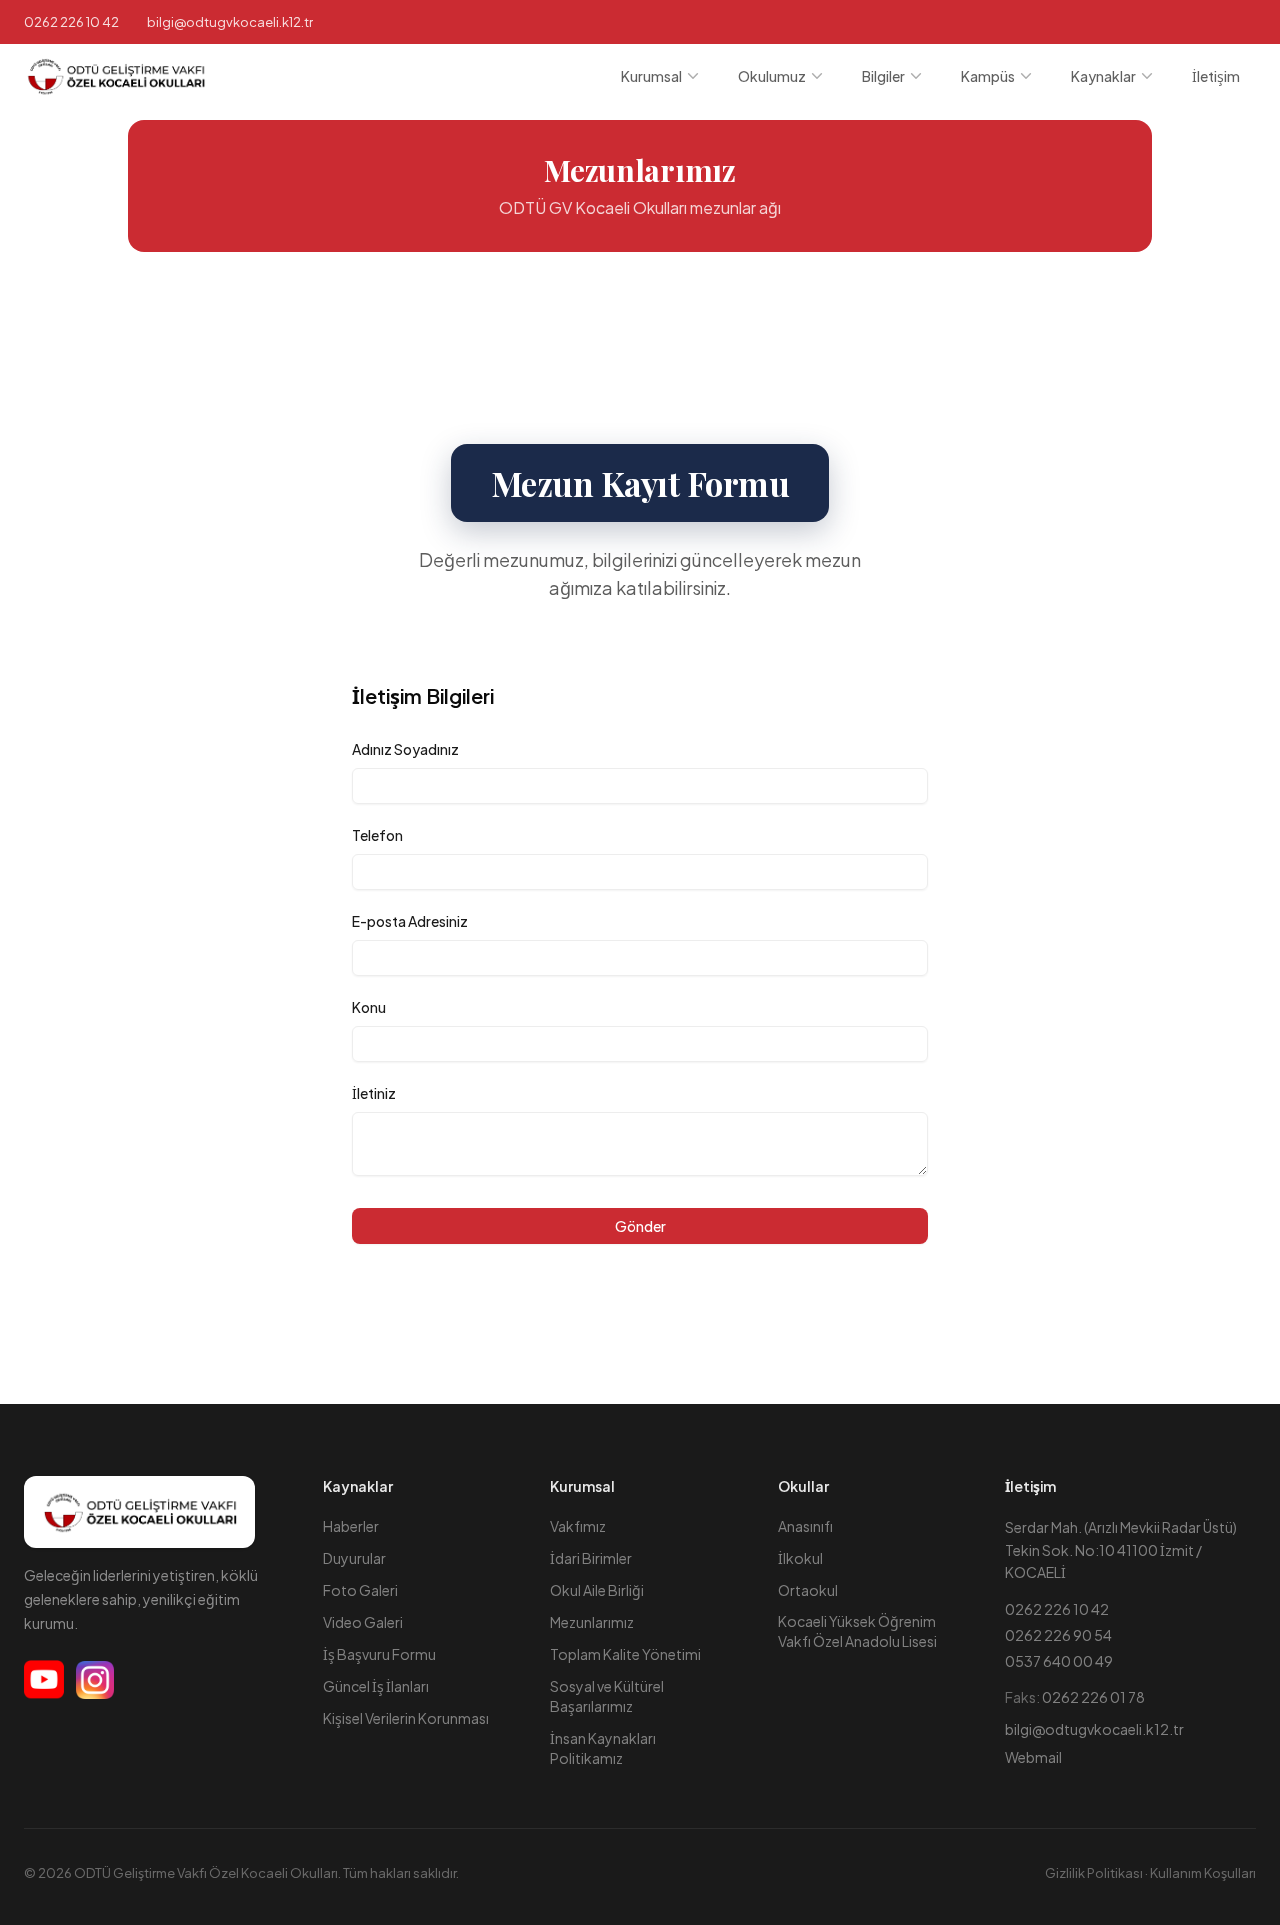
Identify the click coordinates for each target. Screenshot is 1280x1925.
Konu (369, 1007)
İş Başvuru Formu (379, 1654)
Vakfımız (578, 1526)
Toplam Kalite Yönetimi (625, 1654)
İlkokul (800, 1558)
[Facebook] (44, 1680)
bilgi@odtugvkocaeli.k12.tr (1094, 1729)
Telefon (377, 835)
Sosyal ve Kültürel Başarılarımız (607, 1696)
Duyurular (354, 1558)
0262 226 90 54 (1058, 1635)
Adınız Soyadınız (405, 749)
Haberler (351, 1526)
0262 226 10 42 (71, 22)
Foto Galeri (360, 1590)
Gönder (640, 1226)
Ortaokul (808, 1590)
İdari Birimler (591, 1558)
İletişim (1216, 76)
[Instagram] (95, 1680)
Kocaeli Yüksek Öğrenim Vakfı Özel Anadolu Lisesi (857, 1630)
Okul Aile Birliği (597, 1590)
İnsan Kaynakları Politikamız (603, 1748)
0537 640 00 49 (1059, 1661)
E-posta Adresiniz (410, 921)
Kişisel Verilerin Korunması (406, 1718)
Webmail (1033, 1757)
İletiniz (374, 1093)
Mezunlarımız (592, 1622)
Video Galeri (363, 1622)
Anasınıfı (805, 1526)
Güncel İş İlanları (376, 1686)
